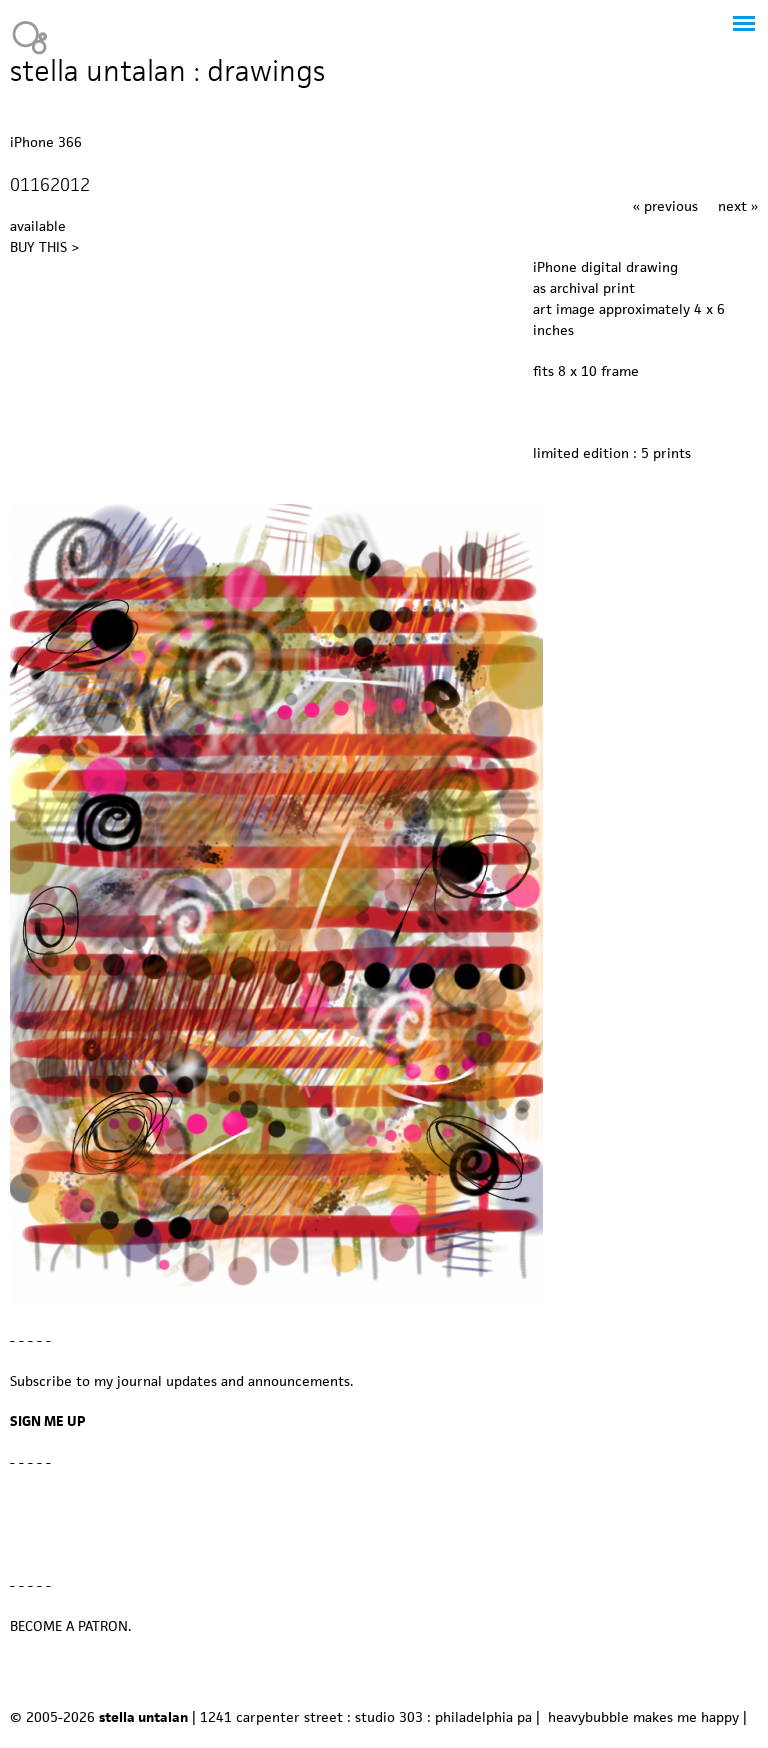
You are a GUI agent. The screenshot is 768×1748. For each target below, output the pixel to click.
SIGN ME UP (48, 1421)
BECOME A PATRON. (70, 1626)
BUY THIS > (44, 247)
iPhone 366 (46, 142)
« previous (665, 206)
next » (738, 206)
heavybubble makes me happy (643, 1717)
